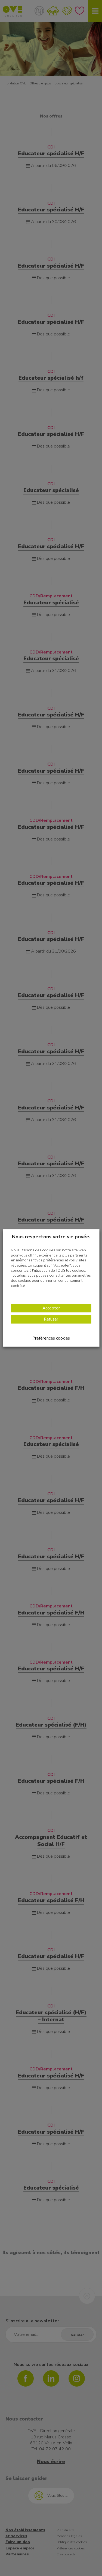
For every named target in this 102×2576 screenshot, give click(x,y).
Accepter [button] (51, 1308)
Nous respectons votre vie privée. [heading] (51, 1237)
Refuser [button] (51, 1319)
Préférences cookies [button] (51, 1338)
